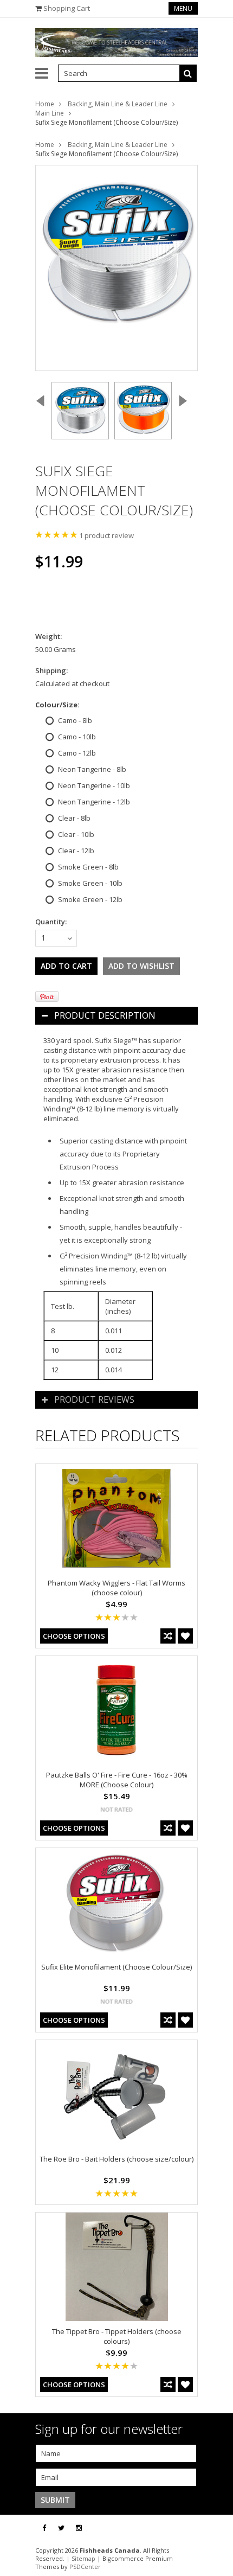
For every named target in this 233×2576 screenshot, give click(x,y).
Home (45, 104)
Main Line (50, 113)
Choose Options (74, 1636)
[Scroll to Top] (217, 2528)
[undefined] (116, 268)
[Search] (188, 73)
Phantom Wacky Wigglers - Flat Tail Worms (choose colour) (116, 1588)
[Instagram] (79, 2528)
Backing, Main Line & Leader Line (118, 104)
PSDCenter (85, 2567)
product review (106, 535)
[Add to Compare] (168, 1636)
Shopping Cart (67, 8)
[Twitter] (61, 2528)
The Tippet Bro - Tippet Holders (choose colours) (117, 2336)
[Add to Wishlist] (185, 1636)
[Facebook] (44, 2528)
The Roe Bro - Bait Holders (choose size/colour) (116, 2159)
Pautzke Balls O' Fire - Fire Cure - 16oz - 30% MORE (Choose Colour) (117, 1780)
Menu (183, 8)
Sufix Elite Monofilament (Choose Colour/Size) (116, 1967)
